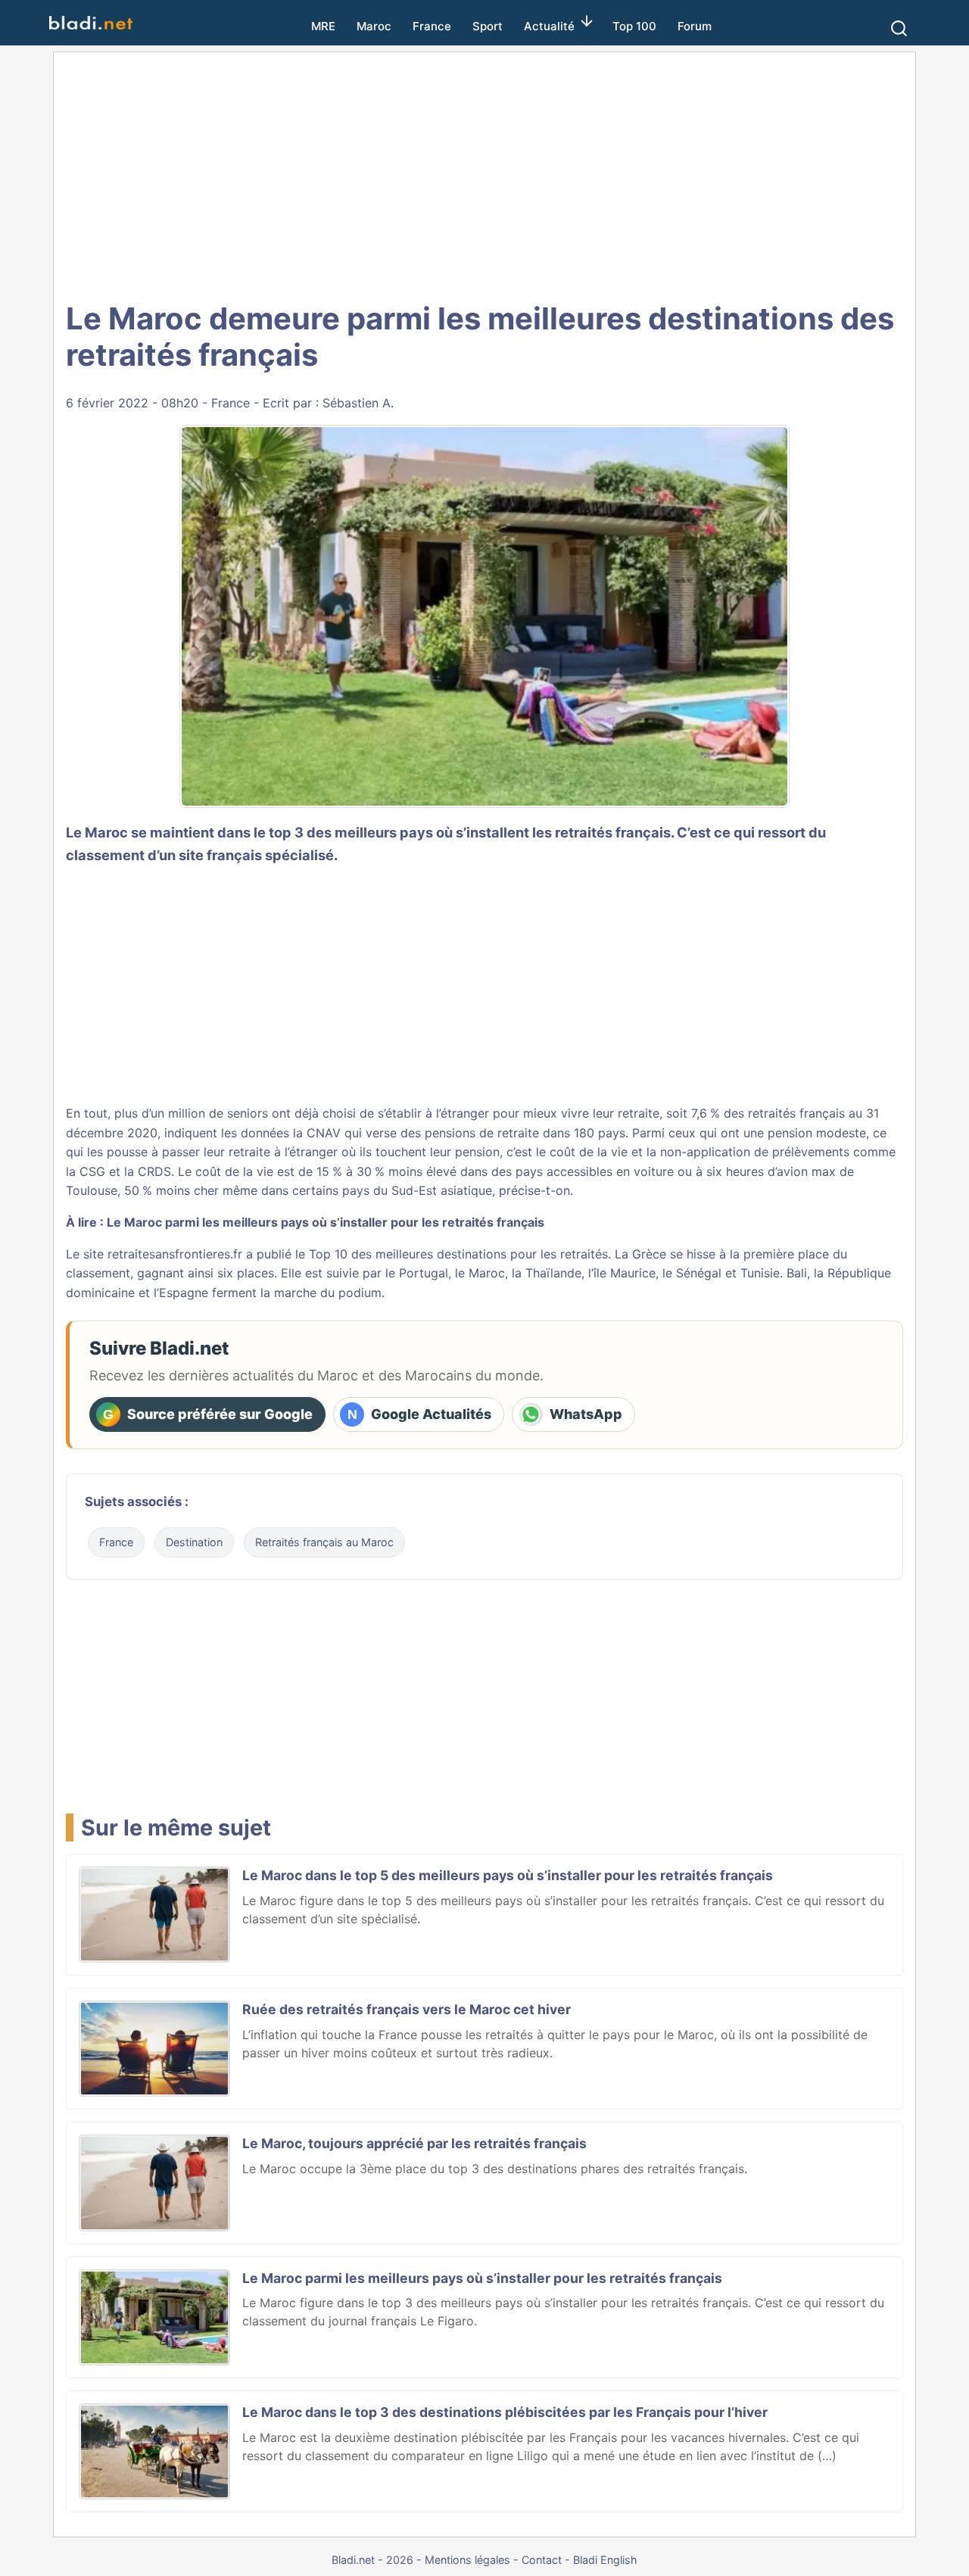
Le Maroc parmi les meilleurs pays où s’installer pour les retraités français (326, 1222)
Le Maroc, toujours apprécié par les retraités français (414, 2143)
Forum (695, 26)
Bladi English (605, 2560)
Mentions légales (467, 2560)
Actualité (549, 26)
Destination (194, 1542)
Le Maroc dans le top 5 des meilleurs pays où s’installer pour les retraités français (508, 1875)
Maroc (374, 26)
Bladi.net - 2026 (372, 2560)
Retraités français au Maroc (324, 1542)
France (432, 26)
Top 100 (634, 26)
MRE (323, 26)
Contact (542, 2560)
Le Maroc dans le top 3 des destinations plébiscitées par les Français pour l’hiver (505, 2412)
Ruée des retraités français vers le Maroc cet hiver (407, 2009)
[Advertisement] (484, 174)
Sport (488, 26)
